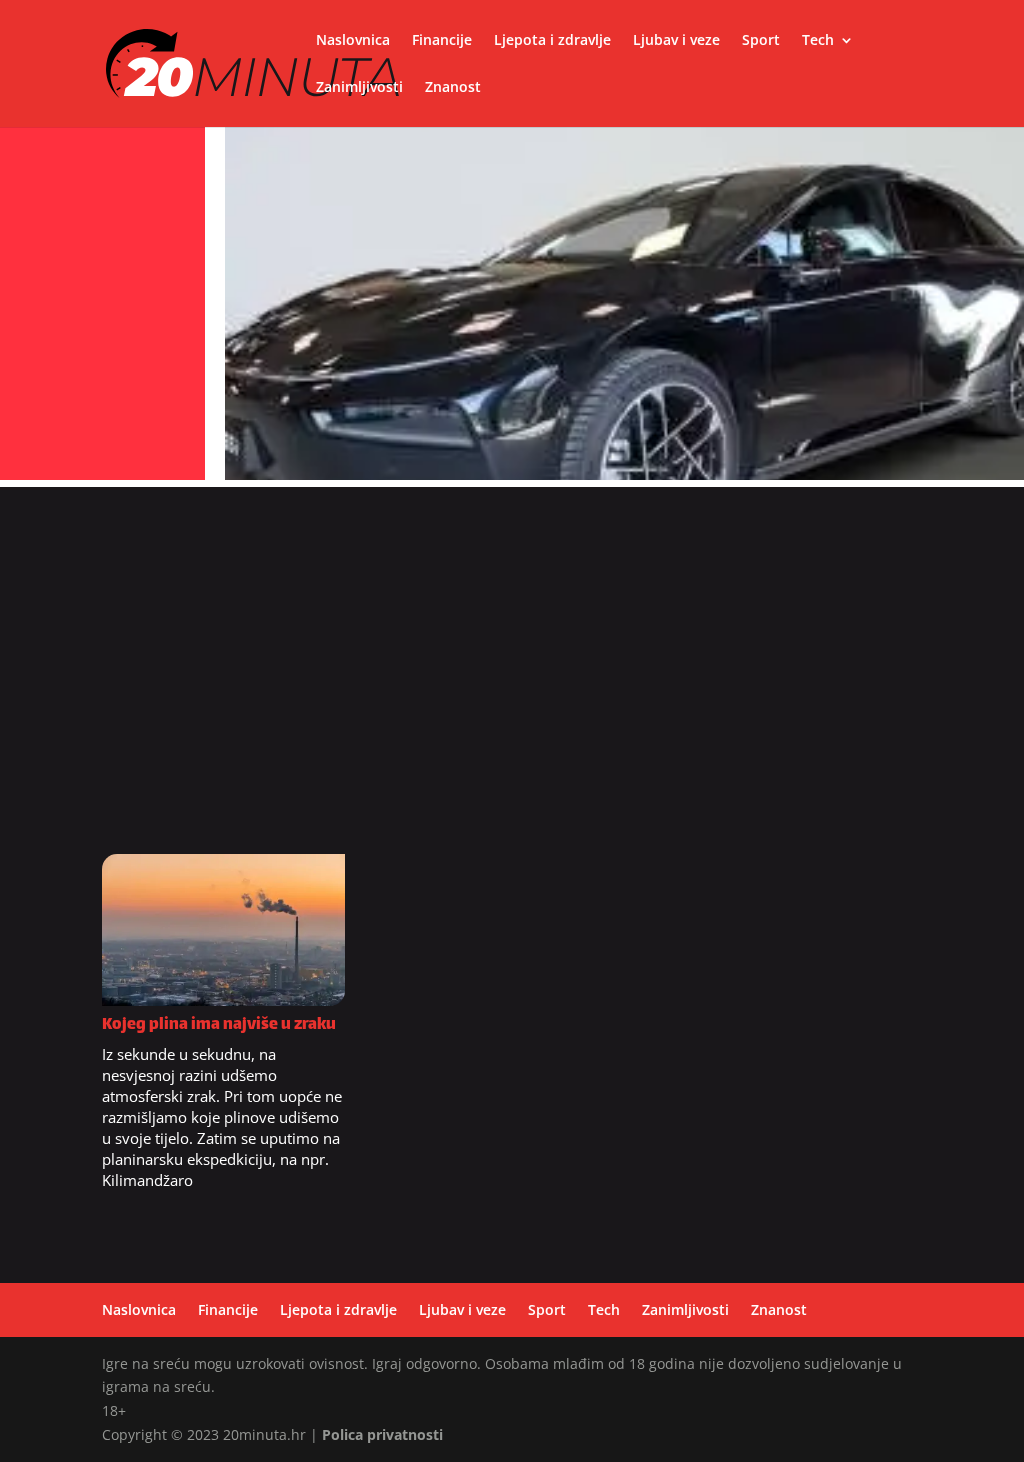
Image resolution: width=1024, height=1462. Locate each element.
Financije (442, 41)
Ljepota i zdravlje (552, 41)
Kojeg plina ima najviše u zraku (219, 1025)
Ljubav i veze (676, 41)
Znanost (453, 88)
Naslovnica (353, 41)
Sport (761, 41)
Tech (818, 41)
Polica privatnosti (382, 1434)
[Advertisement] (512, 678)
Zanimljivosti (359, 88)
